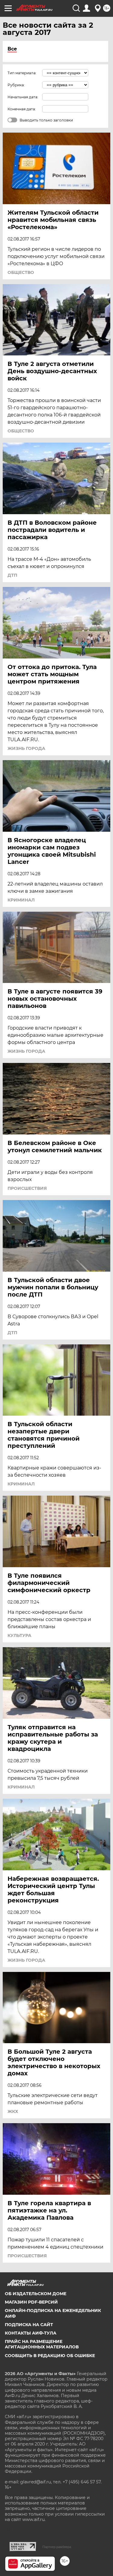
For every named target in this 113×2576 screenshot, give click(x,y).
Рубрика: (16, 85)
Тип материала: (22, 73)
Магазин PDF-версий (31, 2302)
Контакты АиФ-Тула (31, 2333)
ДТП (12, 575)
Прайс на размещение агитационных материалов (42, 2344)
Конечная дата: (22, 109)
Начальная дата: (23, 97)
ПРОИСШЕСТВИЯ (27, 1188)
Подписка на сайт (29, 2325)
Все (12, 49)
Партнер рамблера (57, 2547)
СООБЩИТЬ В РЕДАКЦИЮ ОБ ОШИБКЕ (50, 2356)
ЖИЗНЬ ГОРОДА (26, 748)
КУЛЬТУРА (19, 1635)
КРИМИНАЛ (21, 900)
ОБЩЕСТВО (21, 272)
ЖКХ (13, 2111)
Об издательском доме (36, 2294)
